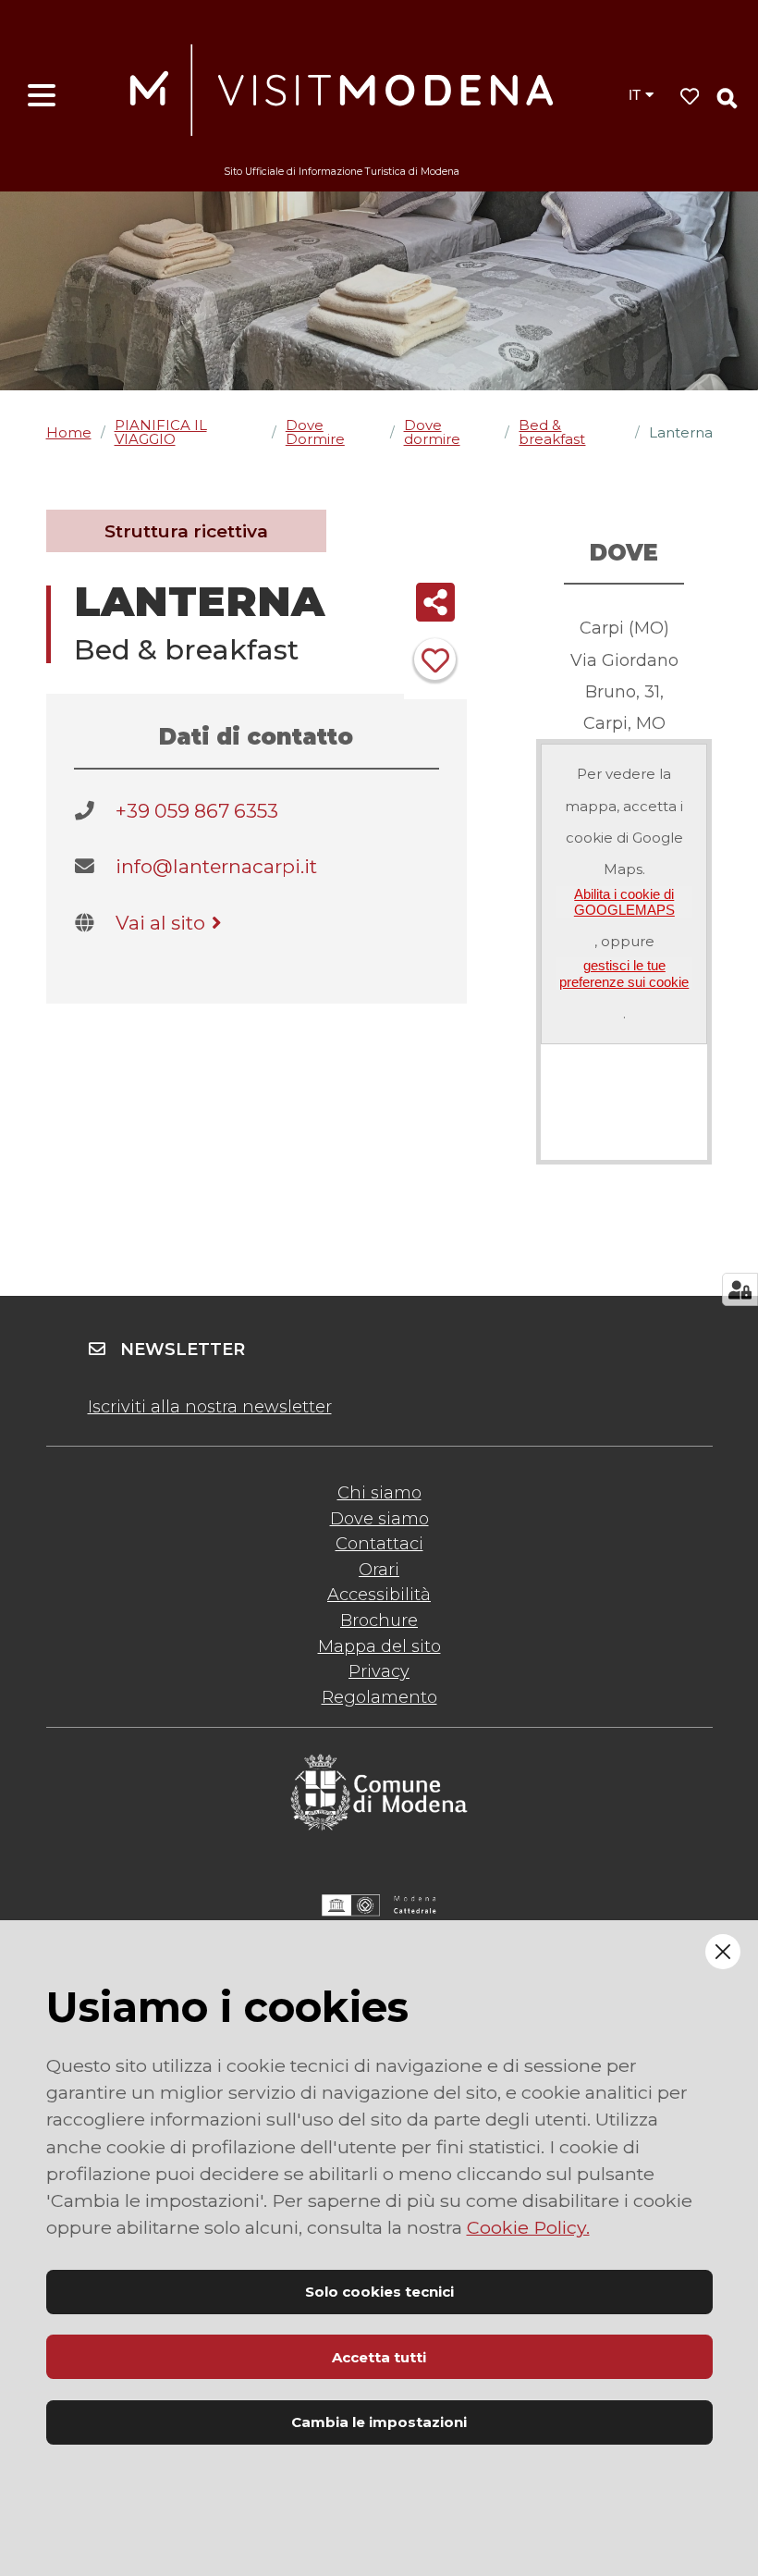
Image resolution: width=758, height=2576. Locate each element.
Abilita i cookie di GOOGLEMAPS (624, 902)
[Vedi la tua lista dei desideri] (690, 97)
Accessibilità (379, 1595)
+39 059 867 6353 (197, 811)
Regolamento (379, 1697)
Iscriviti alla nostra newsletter (210, 1407)
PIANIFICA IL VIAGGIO (161, 432)
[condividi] (436, 602)
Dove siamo (379, 1519)
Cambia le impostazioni (379, 2422)
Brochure (379, 1621)
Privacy (379, 1671)
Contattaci (379, 1544)
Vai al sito (160, 923)
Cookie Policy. (528, 2227)
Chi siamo (379, 1493)
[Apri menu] (42, 96)
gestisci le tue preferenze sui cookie (624, 973)
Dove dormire (432, 432)
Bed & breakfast (552, 432)
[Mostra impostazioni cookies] (740, 1289)
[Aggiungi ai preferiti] (435, 659)
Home (69, 432)
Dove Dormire (315, 432)
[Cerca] (727, 98)
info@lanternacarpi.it (216, 866)
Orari (379, 1570)
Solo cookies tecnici (379, 2292)
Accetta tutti (379, 2357)
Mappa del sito (379, 1646)
